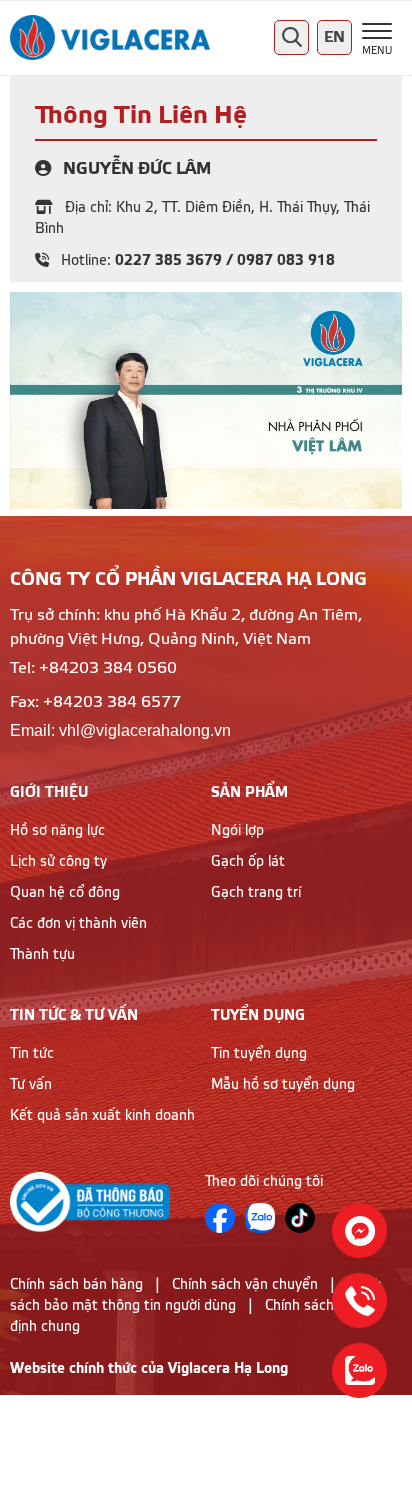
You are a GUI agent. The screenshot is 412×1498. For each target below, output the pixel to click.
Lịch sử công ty (58, 862)
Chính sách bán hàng (76, 1285)
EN (334, 37)
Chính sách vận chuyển (245, 1285)
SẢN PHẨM (249, 792)
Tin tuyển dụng (259, 1054)
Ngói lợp (237, 831)
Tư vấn (31, 1085)
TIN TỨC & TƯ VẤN (74, 1015)
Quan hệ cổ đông (65, 893)
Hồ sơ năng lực (57, 831)
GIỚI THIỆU (49, 792)
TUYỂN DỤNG (258, 1015)
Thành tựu (42, 955)
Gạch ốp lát (248, 862)
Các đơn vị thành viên (78, 924)
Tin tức (32, 1054)
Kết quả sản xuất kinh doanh (102, 1116)
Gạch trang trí (256, 893)
